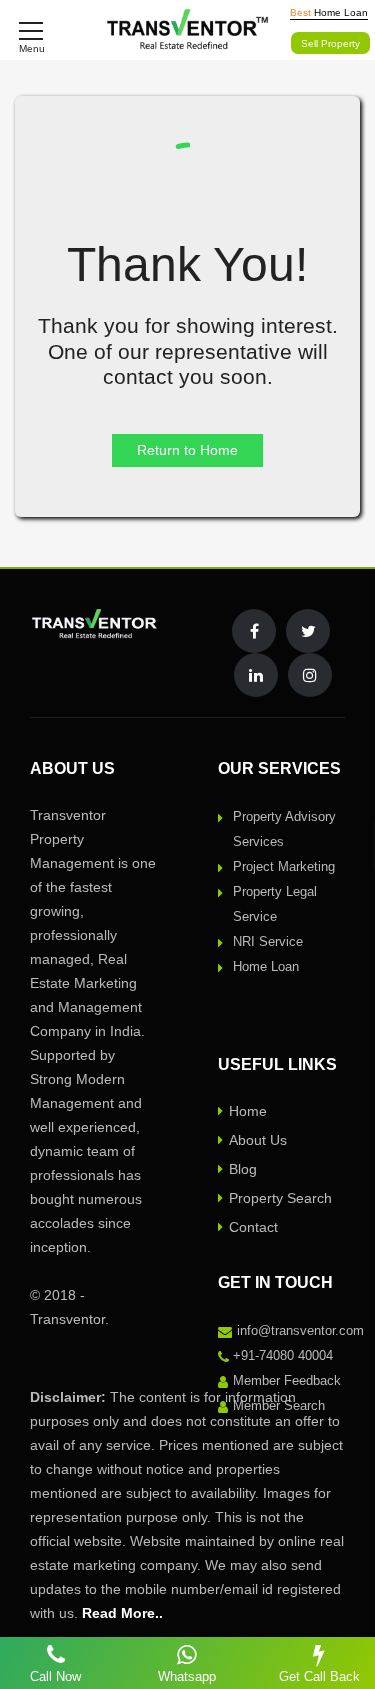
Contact (253, 1227)
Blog (243, 1169)
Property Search (280, 1198)
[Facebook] (254, 631)
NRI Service (268, 941)
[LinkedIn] (256, 675)
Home (248, 1111)
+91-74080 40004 (283, 1355)
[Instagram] (310, 675)
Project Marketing (284, 866)
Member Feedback (287, 1380)
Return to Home (187, 450)
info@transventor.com (300, 1330)
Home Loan (266, 966)
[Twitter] (308, 631)
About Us (258, 1140)
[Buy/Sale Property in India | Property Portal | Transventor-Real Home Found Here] (187, 30)
